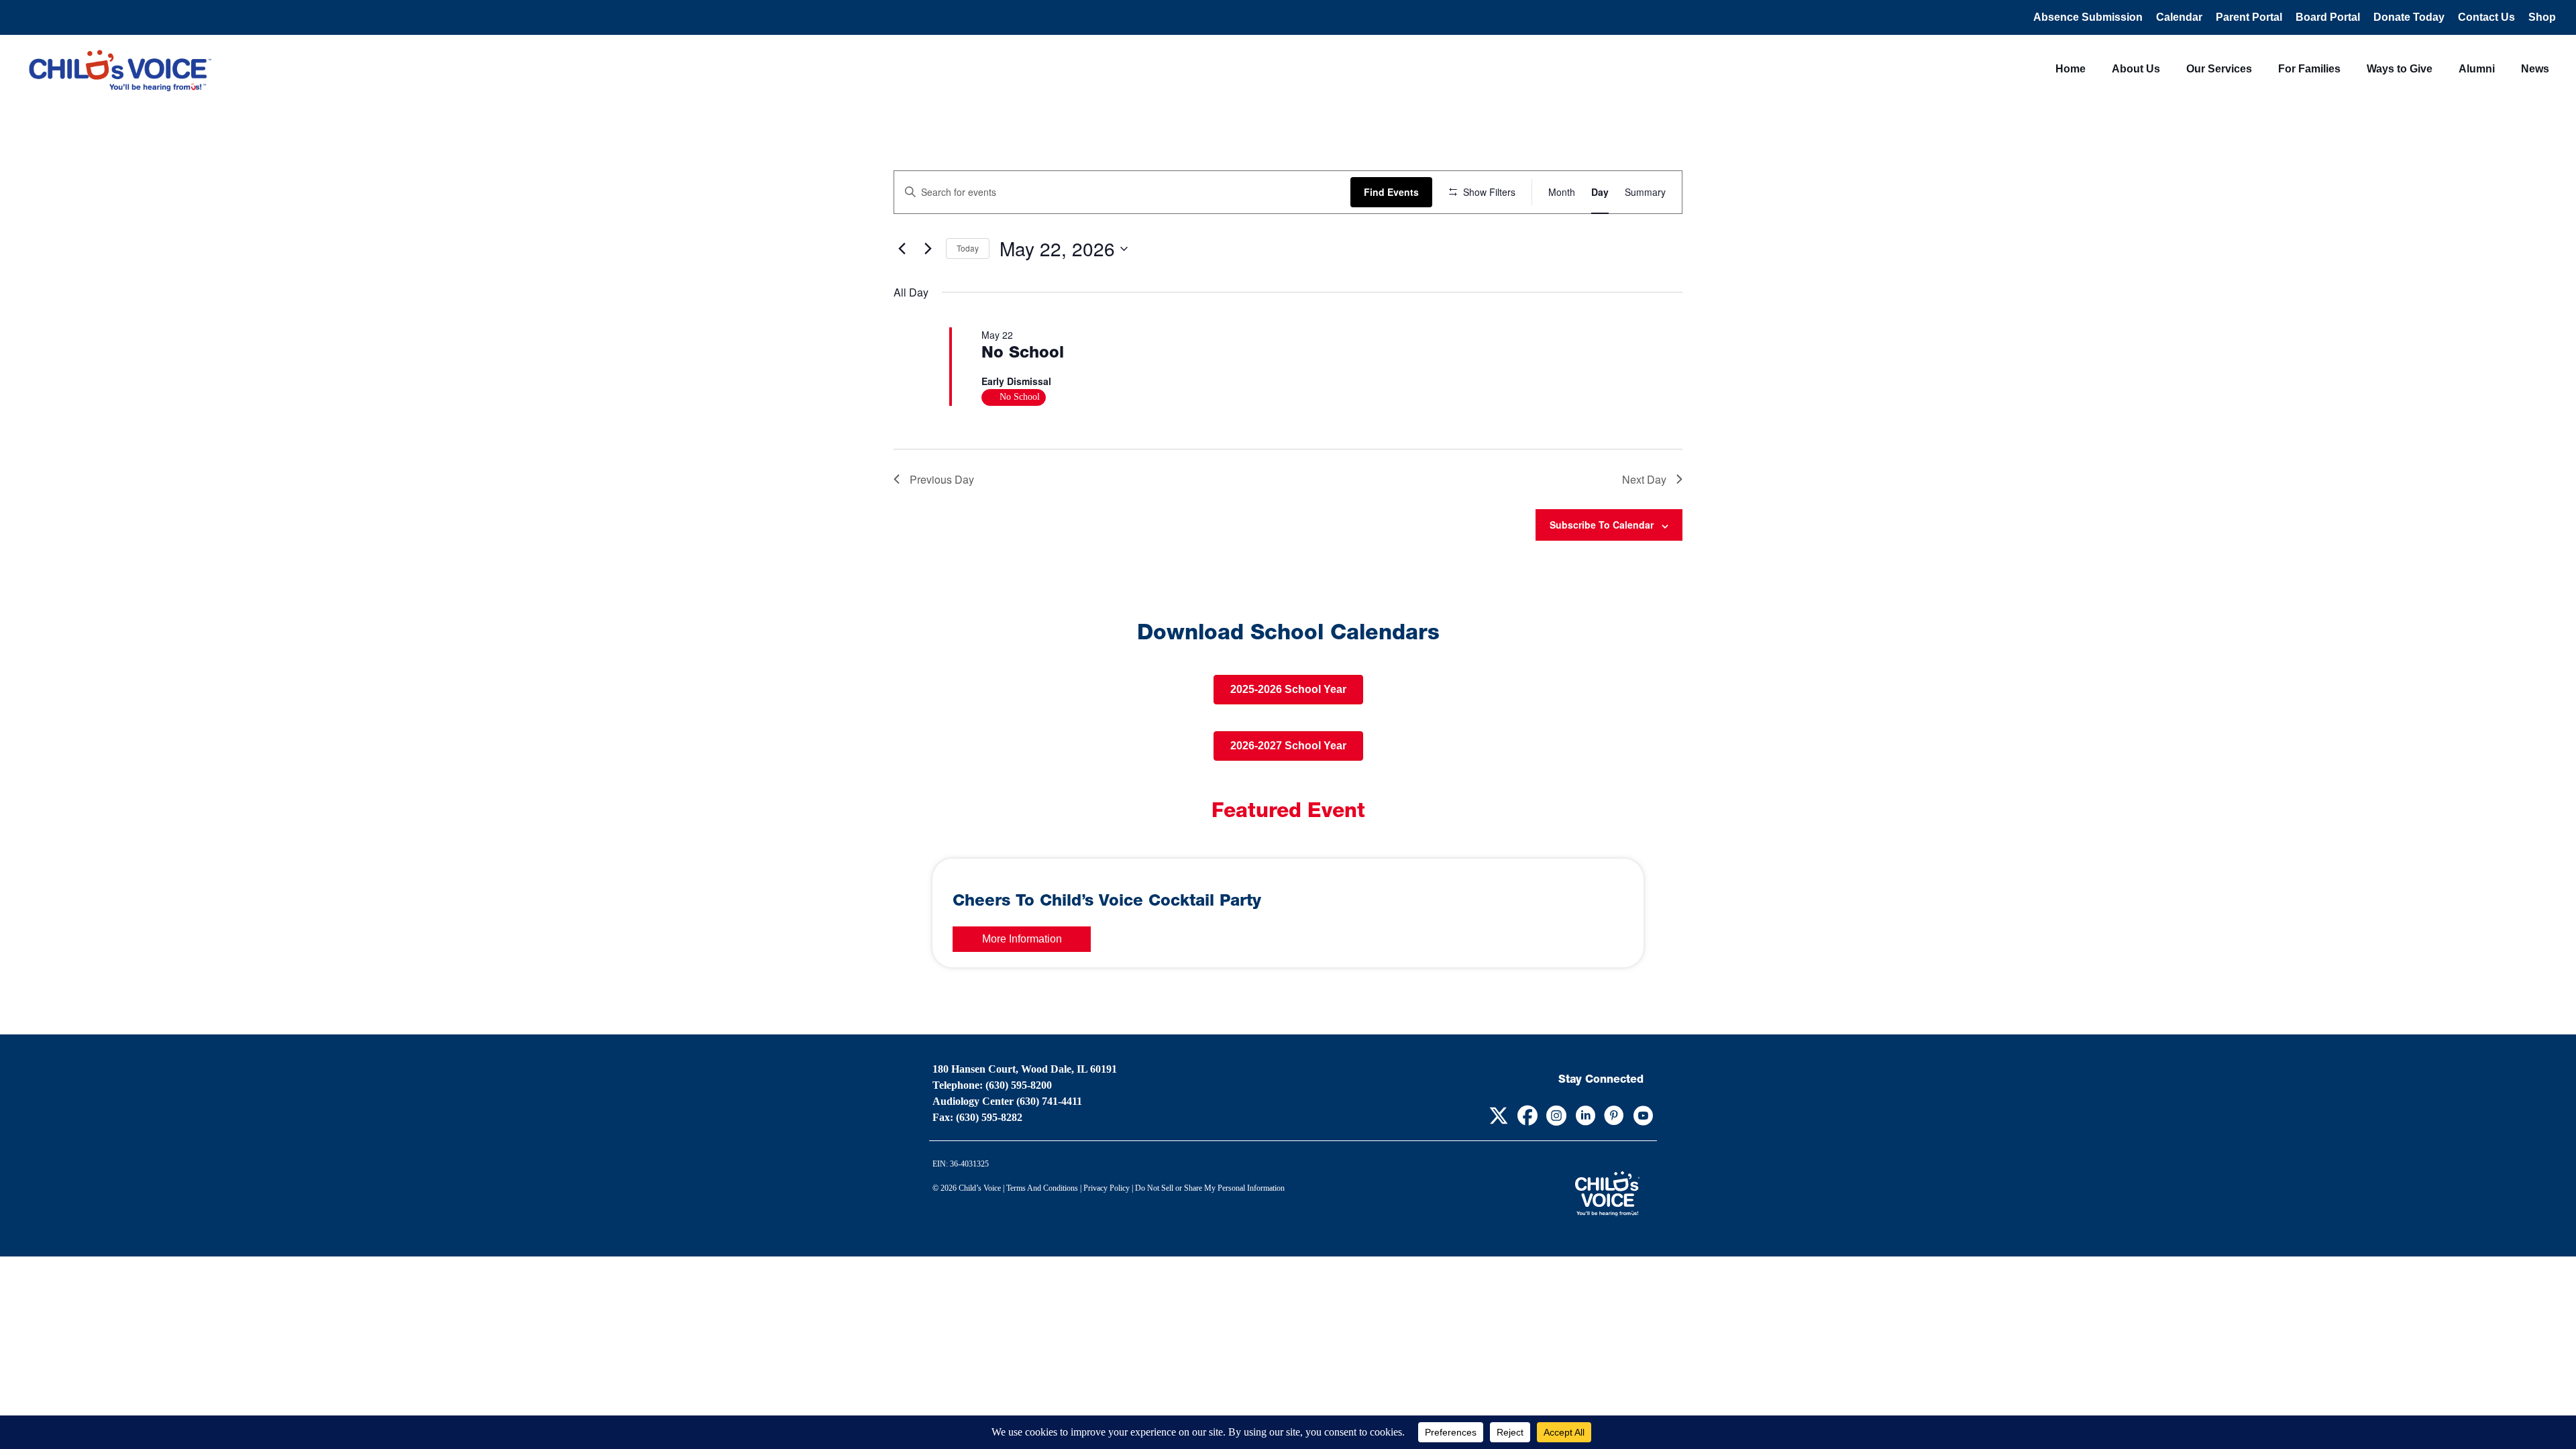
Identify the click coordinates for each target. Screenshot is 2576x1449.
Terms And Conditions (1042, 1188)
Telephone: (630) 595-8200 (992, 1085)
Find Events (1391, 192)
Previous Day (942, 479)
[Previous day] (902, 249)
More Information (1022, 939)
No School (1023, 354)
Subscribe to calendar (1602, 525)
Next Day (1644, 479)
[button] (1498, 1116)
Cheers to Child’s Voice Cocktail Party (1107, 902)
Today (968, 248)
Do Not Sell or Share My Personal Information (1210, 1188)
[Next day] (928, 249)
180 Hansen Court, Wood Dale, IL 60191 (1025, 1069)
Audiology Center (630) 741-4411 (1007, 1101)
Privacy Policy (1107, 1188)
